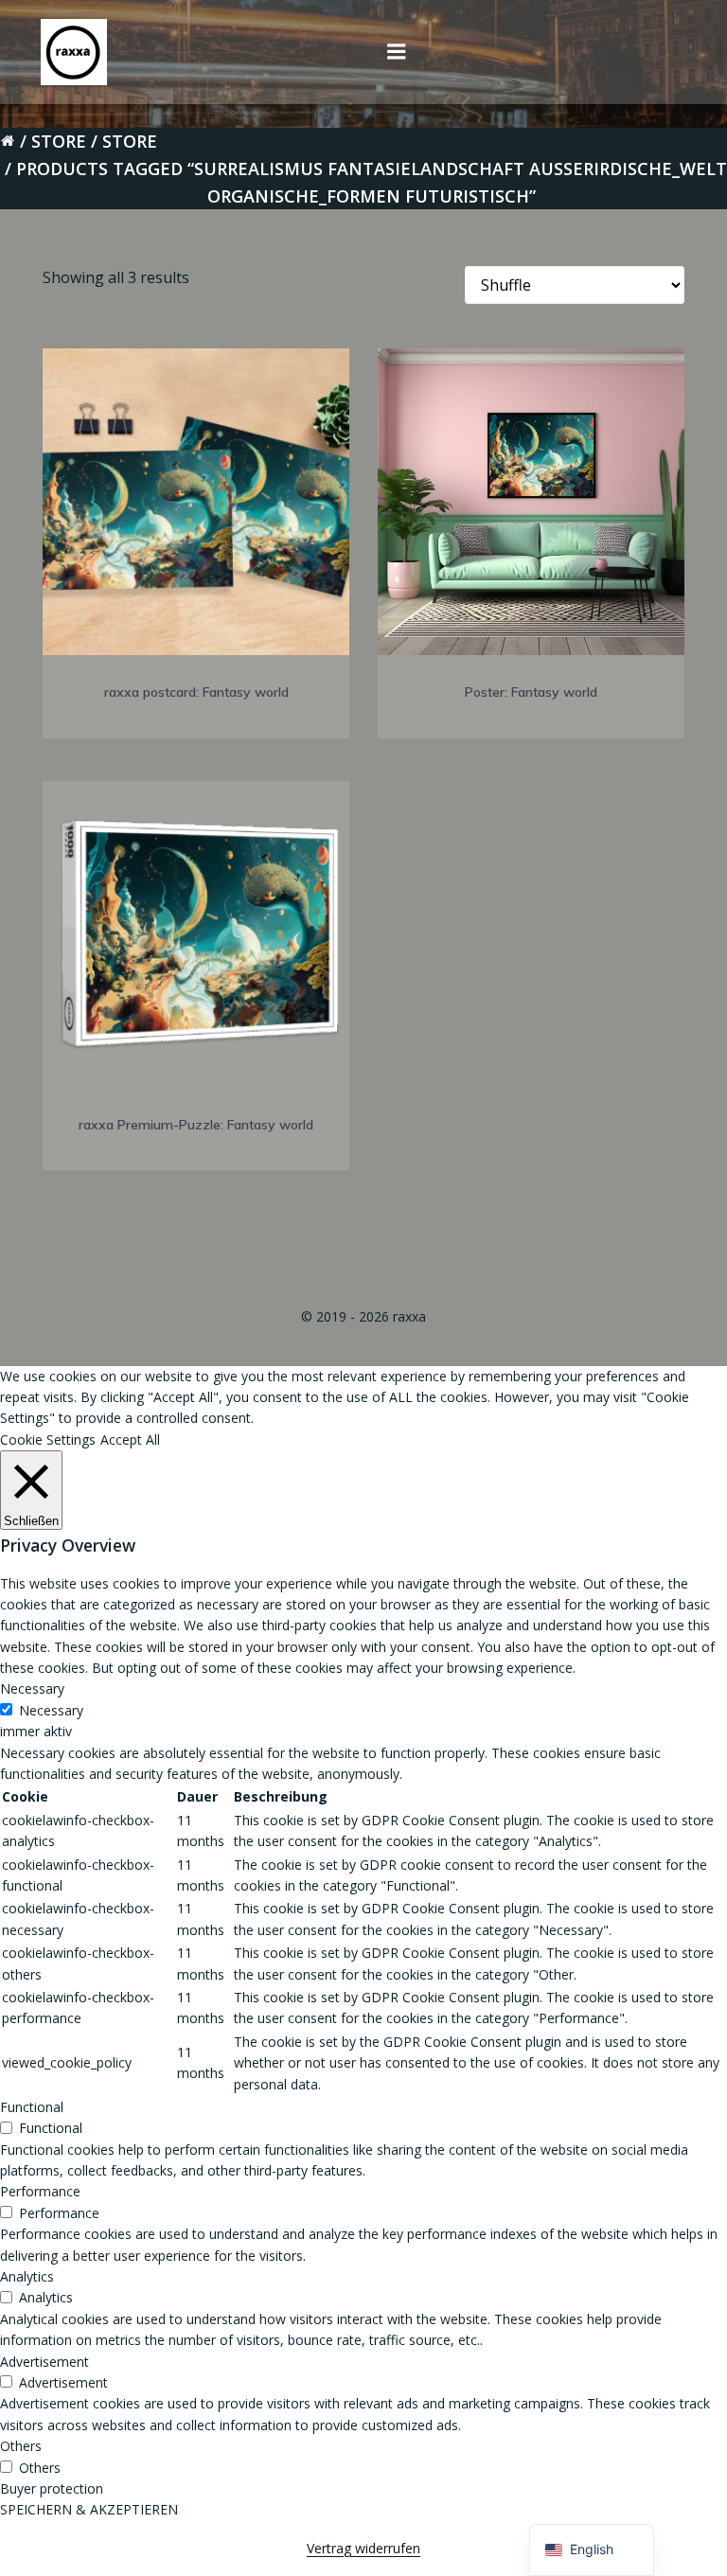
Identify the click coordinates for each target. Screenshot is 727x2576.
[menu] (397, 52)
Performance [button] (40, 2191)
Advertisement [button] (44, 2362)
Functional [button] (32, 2107)
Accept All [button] (130, 1439)
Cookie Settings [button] (48, 1439)
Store (59, 141)
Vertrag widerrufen (363, 2548)
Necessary (51, 1710)
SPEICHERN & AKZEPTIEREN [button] (89, 2509)
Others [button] (21, 2446)
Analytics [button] (27, 2276)
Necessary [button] (32, 1688)
